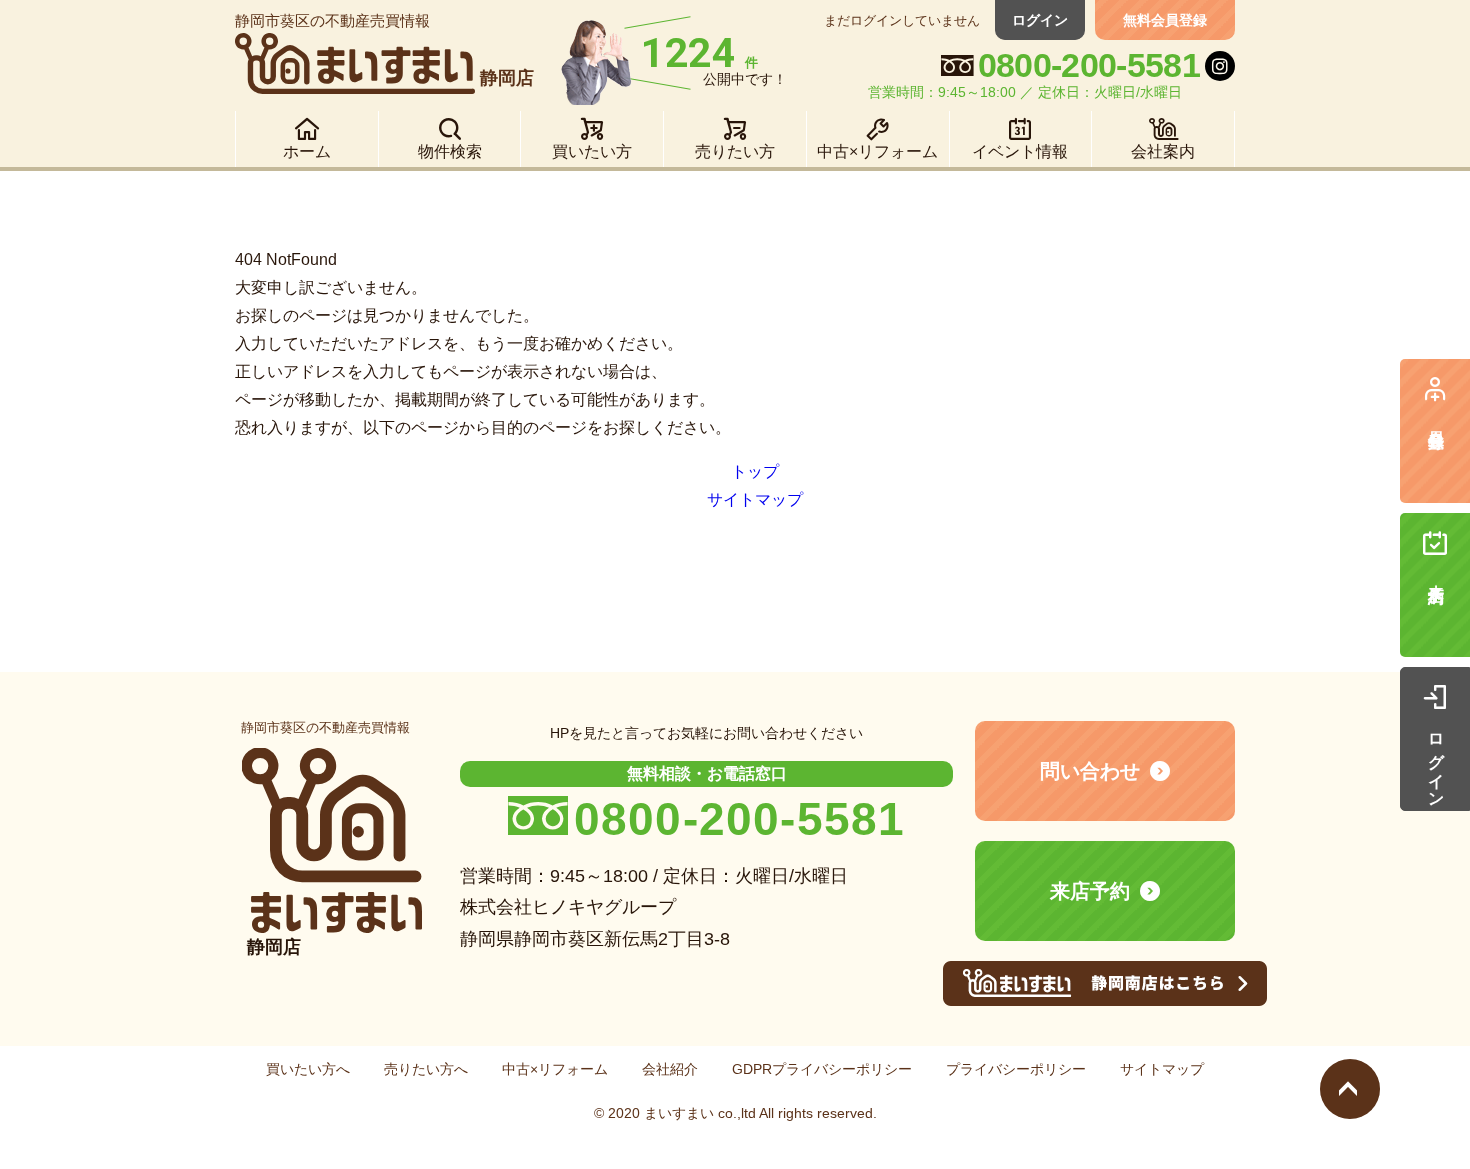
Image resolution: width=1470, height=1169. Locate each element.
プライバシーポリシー (1016, 1069)
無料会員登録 (1165, 20)
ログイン (1040, 20)
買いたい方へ (308, 1069)
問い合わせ (1090, 771)
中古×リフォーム (555, 1069)
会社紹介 (670, 1069)
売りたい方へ (426, 1069)
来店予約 (1090, 891)
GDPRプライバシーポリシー (822, 1069)
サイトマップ (755, 499)
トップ (755, 471)
